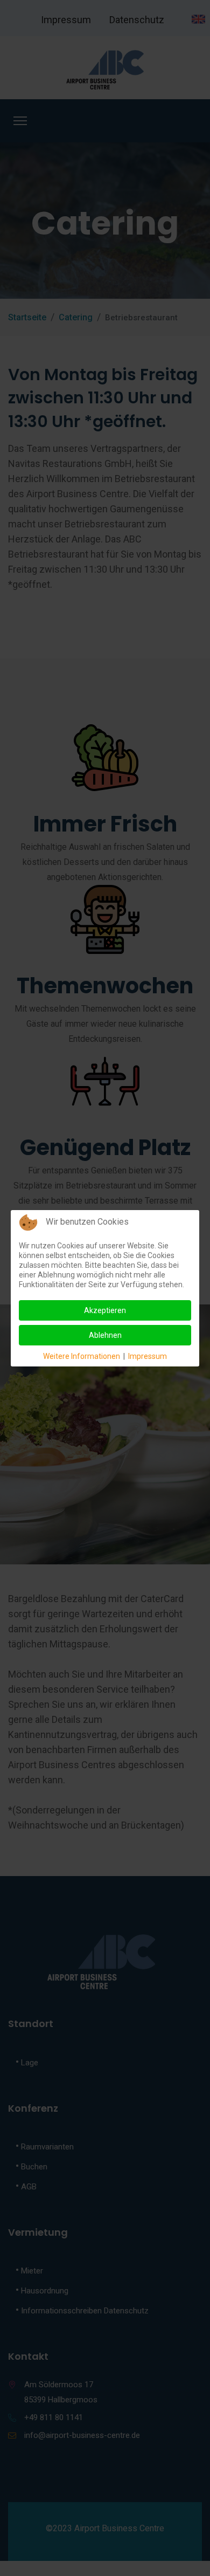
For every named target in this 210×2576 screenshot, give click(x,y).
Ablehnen (105, 1335)
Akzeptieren (105, 1310)
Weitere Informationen (82, 1356)
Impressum (148, 1356)
